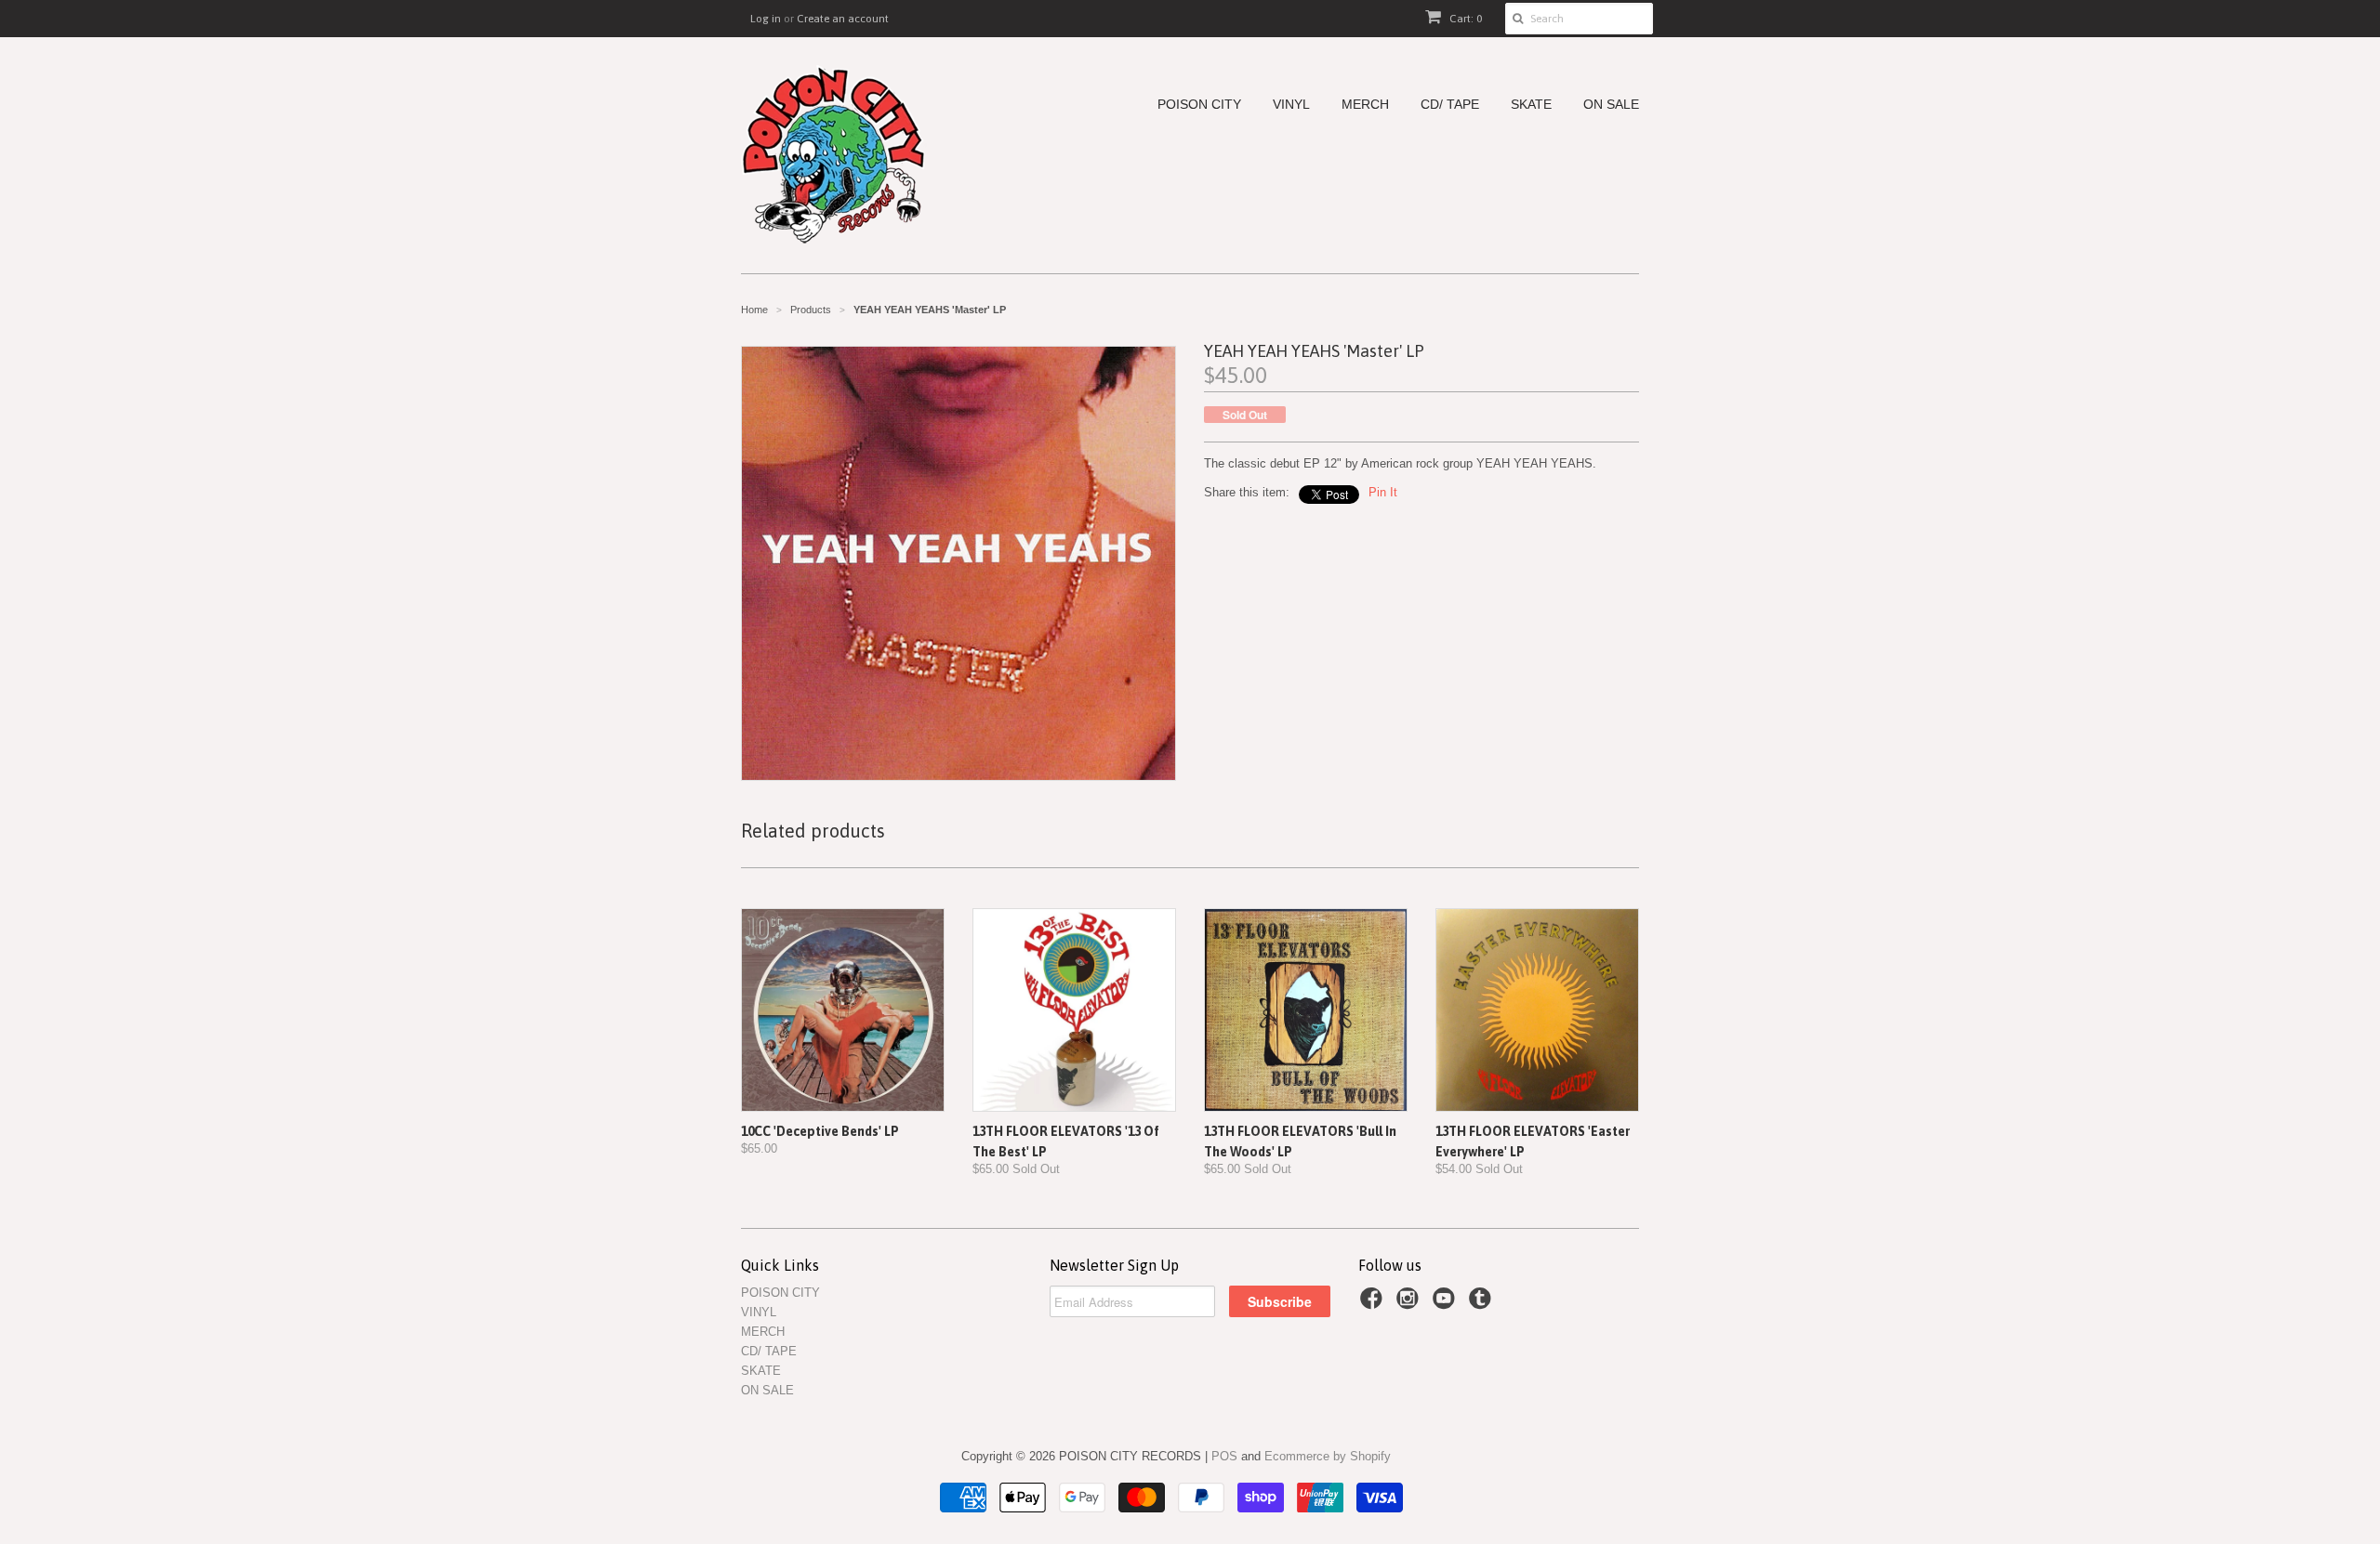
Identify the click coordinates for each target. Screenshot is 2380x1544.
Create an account (843, 19)
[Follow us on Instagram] (1410, 1304)
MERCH (1365, 105)
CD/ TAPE (1450, 105)
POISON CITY (1199, 105)
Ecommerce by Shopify (1328, 1456)
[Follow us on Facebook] (1374, 1304)
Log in (766, 19)
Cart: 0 (1464, 19)
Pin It (1383, 492)
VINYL (1291, 105)
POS (1224, 1456)
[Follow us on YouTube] (1447, 1304)
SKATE (1531, 105)
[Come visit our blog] (1483, 1304)
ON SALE (1611, 105)
